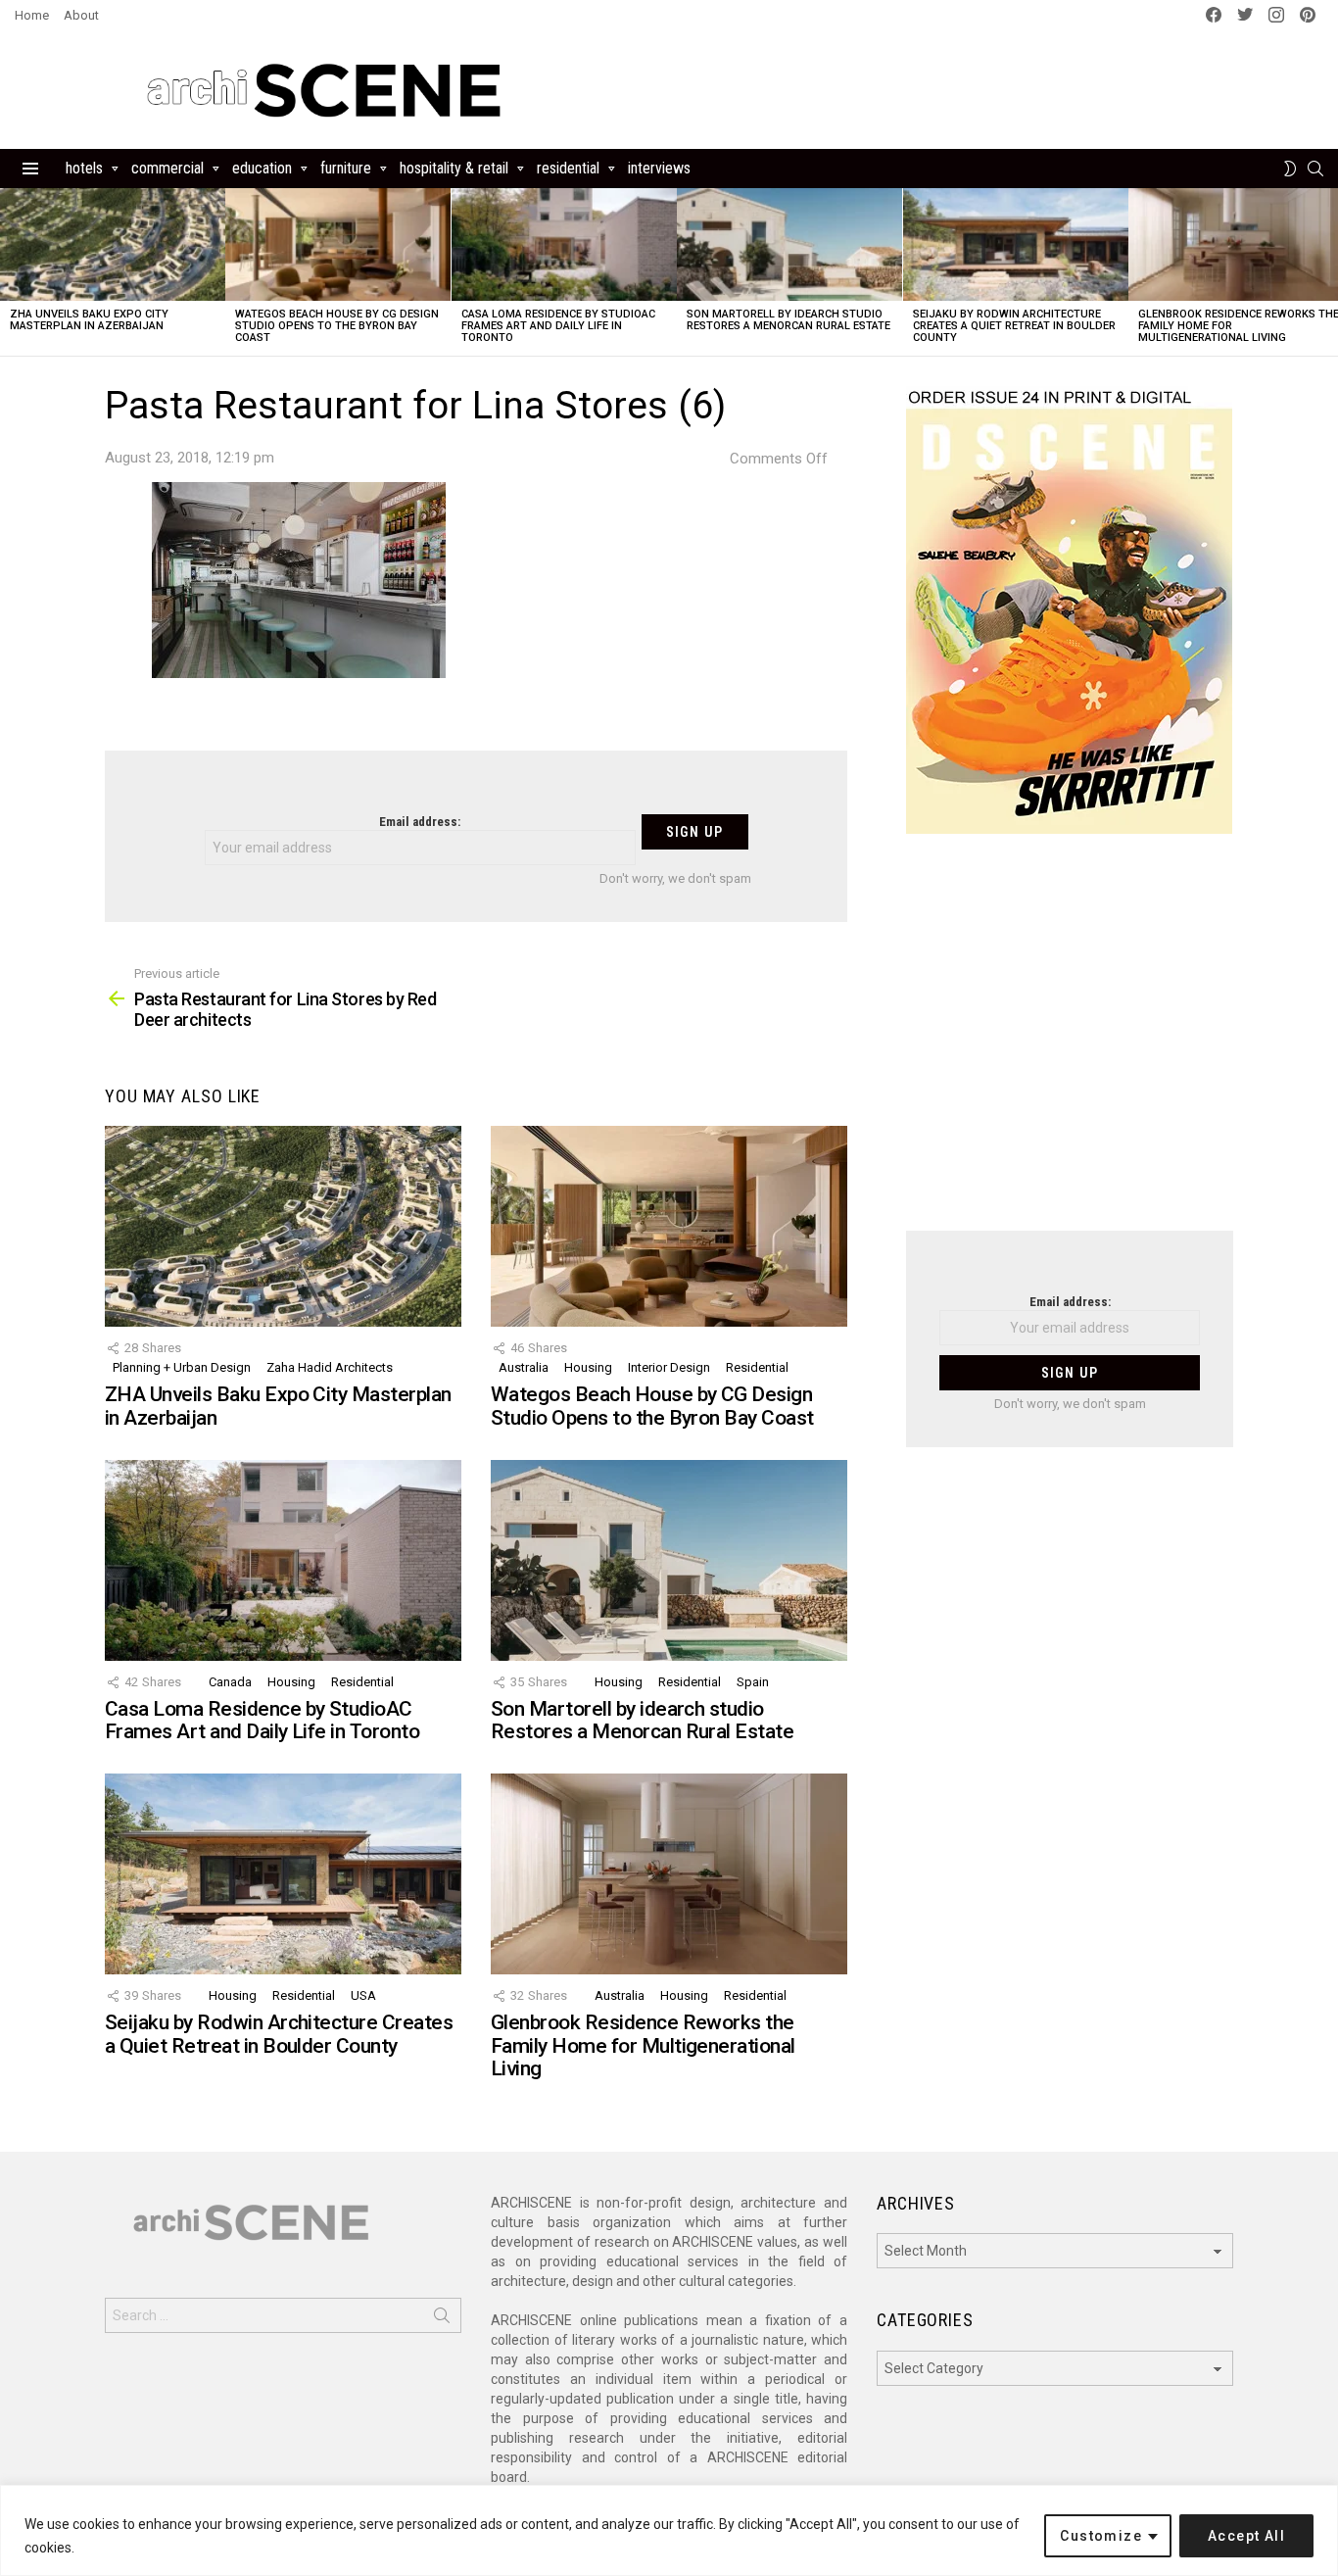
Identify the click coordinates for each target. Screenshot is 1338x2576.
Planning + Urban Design (182, 1367)
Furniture (346, 168)
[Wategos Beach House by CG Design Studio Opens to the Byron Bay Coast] (338, 244)
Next (1328, 272)
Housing (588, 1367)
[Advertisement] (1070, 1045)
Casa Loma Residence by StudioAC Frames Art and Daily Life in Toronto (558, 326)
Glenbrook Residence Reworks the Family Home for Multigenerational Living (643, 2045)
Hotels (84, 168)
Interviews (659, 168)
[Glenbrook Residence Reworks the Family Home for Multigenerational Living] (669, 1874)
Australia (524, 1367)
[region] (669, 2530)
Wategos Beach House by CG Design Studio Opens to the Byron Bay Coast (337, 326)
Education (262, 168)
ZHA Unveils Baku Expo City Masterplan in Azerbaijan (89, 320)
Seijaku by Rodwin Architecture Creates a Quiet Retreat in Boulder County (1014, 326)
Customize (1101, 2536)
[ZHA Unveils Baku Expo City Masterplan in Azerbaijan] (113, 244)
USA (363, 1995)
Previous (10, 272)
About (81, 15)
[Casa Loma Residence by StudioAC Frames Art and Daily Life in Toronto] (564, 244)
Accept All (1246, 2536)
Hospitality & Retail (454, 168)
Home (32, 15)
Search (442, 2319)
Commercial (167, 168)
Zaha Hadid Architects (330, 1367)
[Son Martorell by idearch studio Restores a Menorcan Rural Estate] (789, 244)
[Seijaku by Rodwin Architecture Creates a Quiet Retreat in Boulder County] (1016, 244)
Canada (230, 1682)
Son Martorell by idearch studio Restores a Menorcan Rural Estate (788, 320)
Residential (568, 168)
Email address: (420, 822)
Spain (753, 1682)
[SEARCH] (1315, 169)
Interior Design (669, 1367)
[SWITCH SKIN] (1290, 169)
